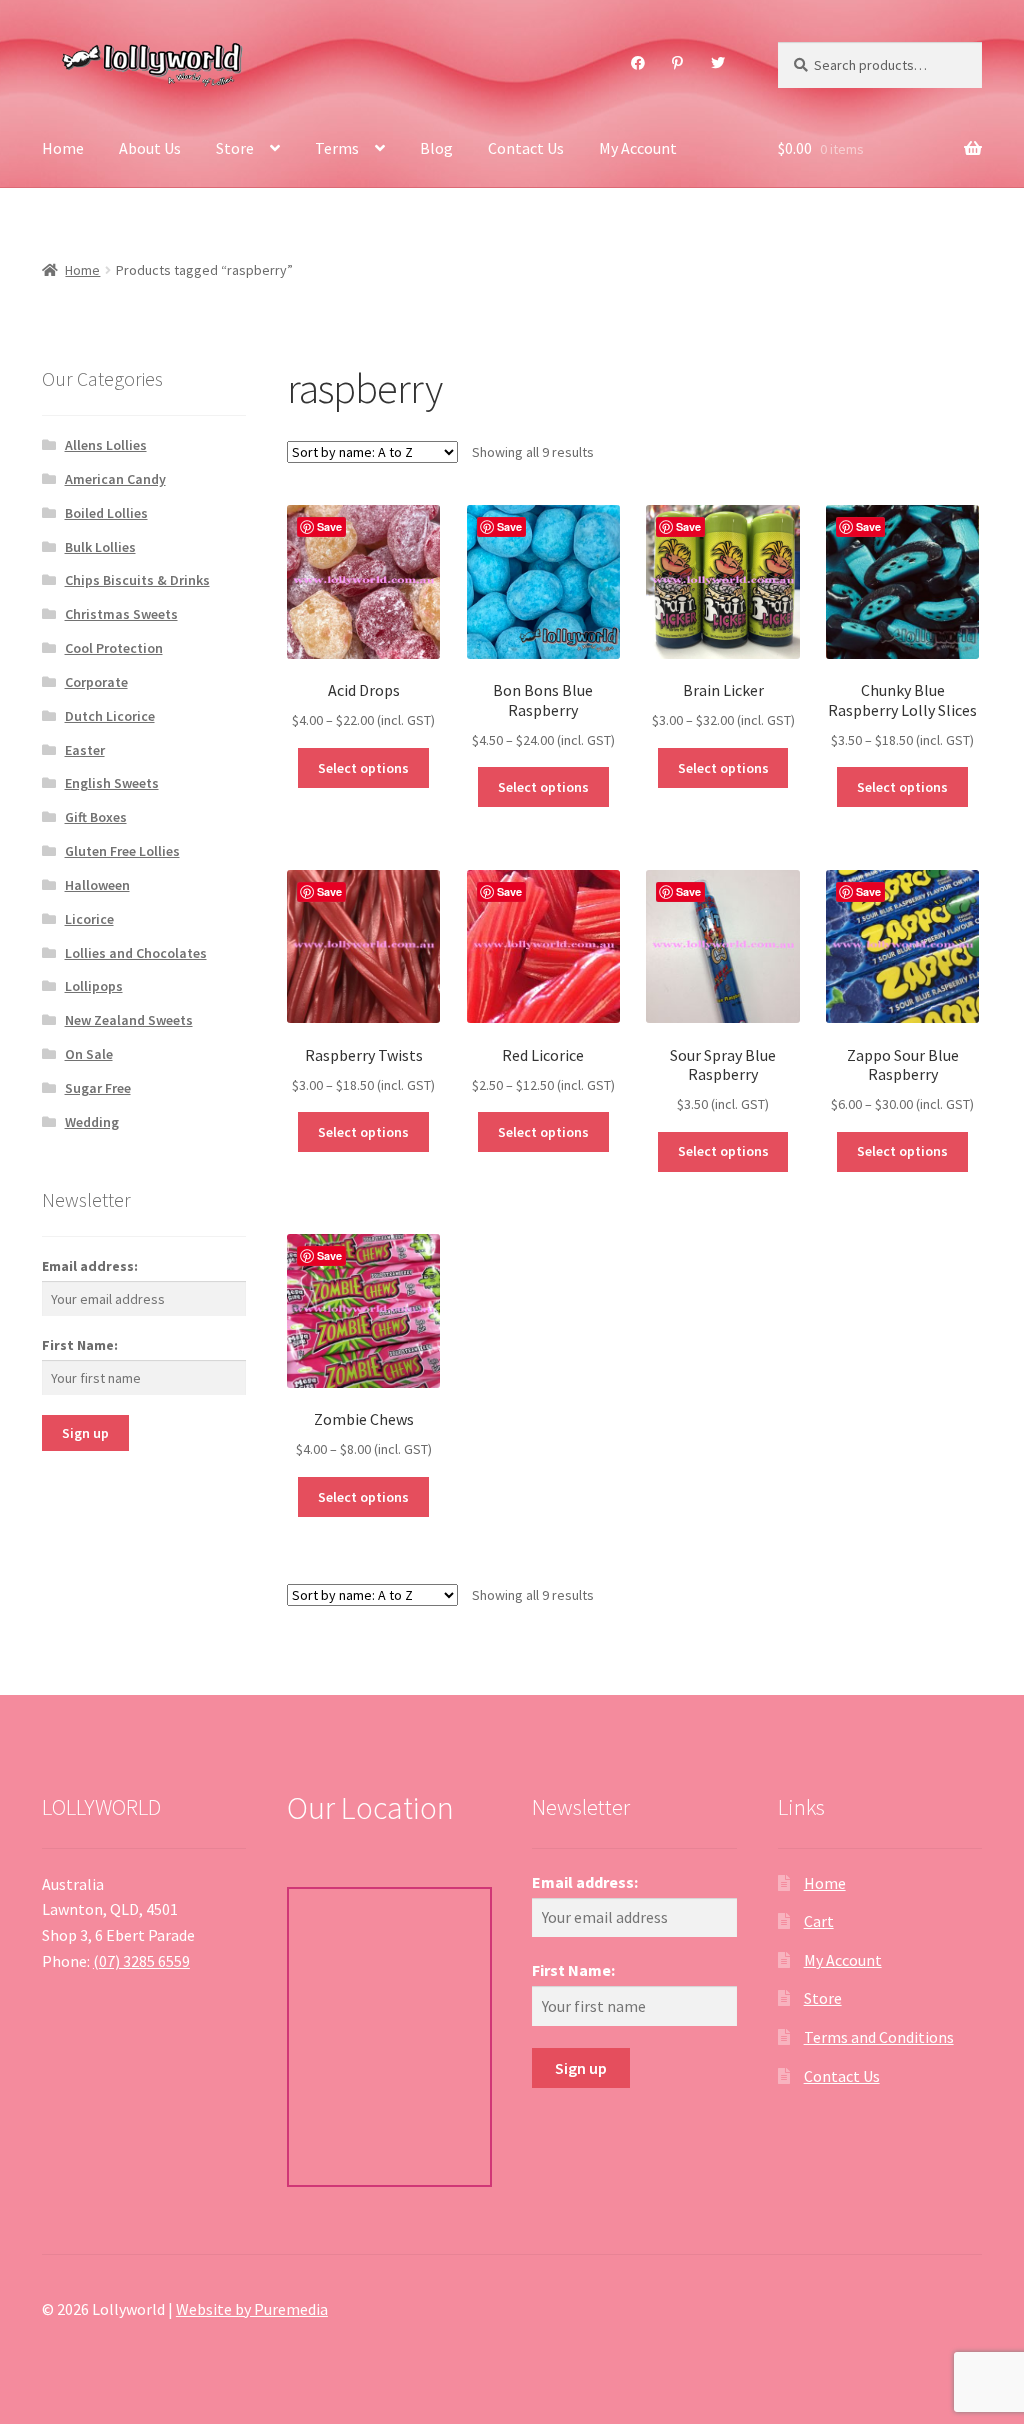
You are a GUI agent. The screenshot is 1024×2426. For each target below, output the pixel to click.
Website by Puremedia (252, 2309)
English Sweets (112, 783)
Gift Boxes (96, 817)
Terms (337, 148)
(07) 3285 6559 (141, 1961)
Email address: (90, 1266)
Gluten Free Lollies (122, 851)
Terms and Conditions (879, 2037)
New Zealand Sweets (129, 1020)
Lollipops (94, 986)
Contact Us (526, 148)
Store (235, 148)
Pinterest (678, 63)
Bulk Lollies (100, 547)
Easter (85, 750)
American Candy (115, 479)
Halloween (97, 885)
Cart (819, 1921)
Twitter (717, 63)
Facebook (637, 63)
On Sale (89, 1054)
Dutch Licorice (110, 716)
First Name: (80, 1345)
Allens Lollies (106, 445)
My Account (638, 148)
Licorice (89, 919)
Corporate (96, 682)
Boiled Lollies (106, 513)
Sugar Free (98, 1088)
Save (329, 526)
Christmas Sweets (121, 614)
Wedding (92, 1122)
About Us (150, 148)
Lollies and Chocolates (136, 953)
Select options (363, 768)
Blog (436, 148)
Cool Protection (114, 648)
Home (63, 148)
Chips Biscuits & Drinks (137, 580)
